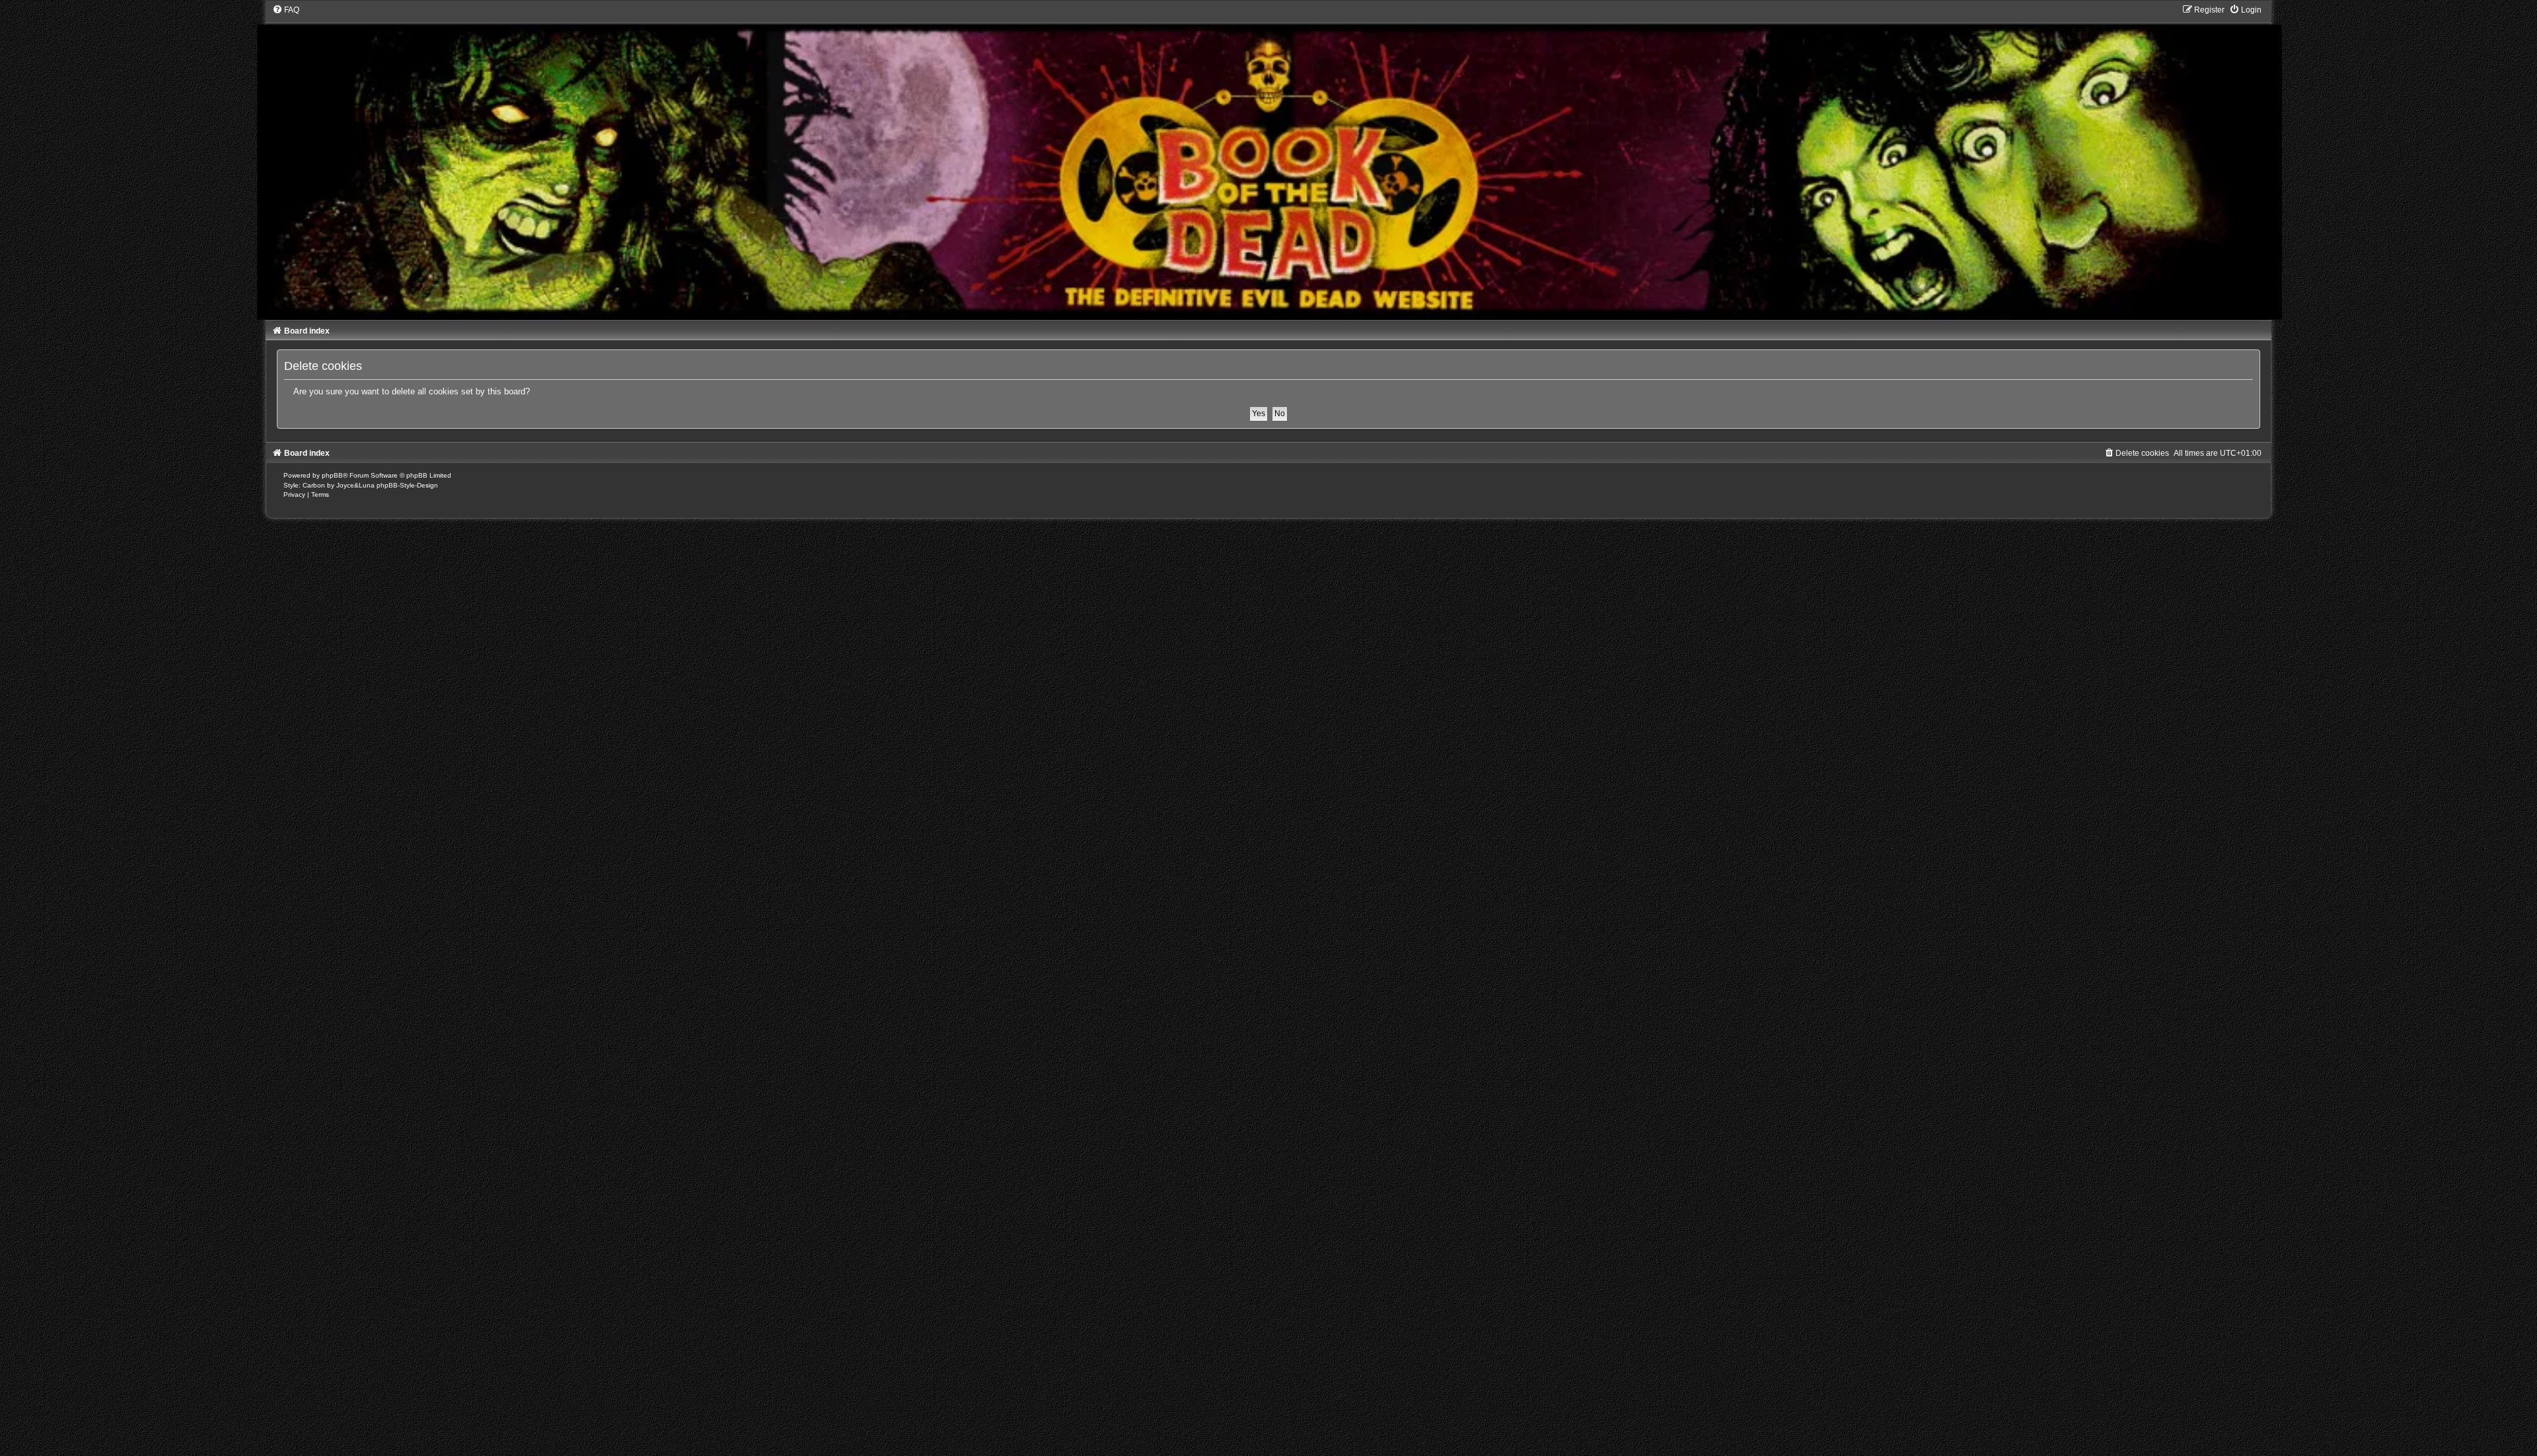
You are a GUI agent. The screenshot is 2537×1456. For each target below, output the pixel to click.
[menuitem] (286, 10)
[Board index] (1269, 162)
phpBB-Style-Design (407, 485)
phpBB (332, 475)
